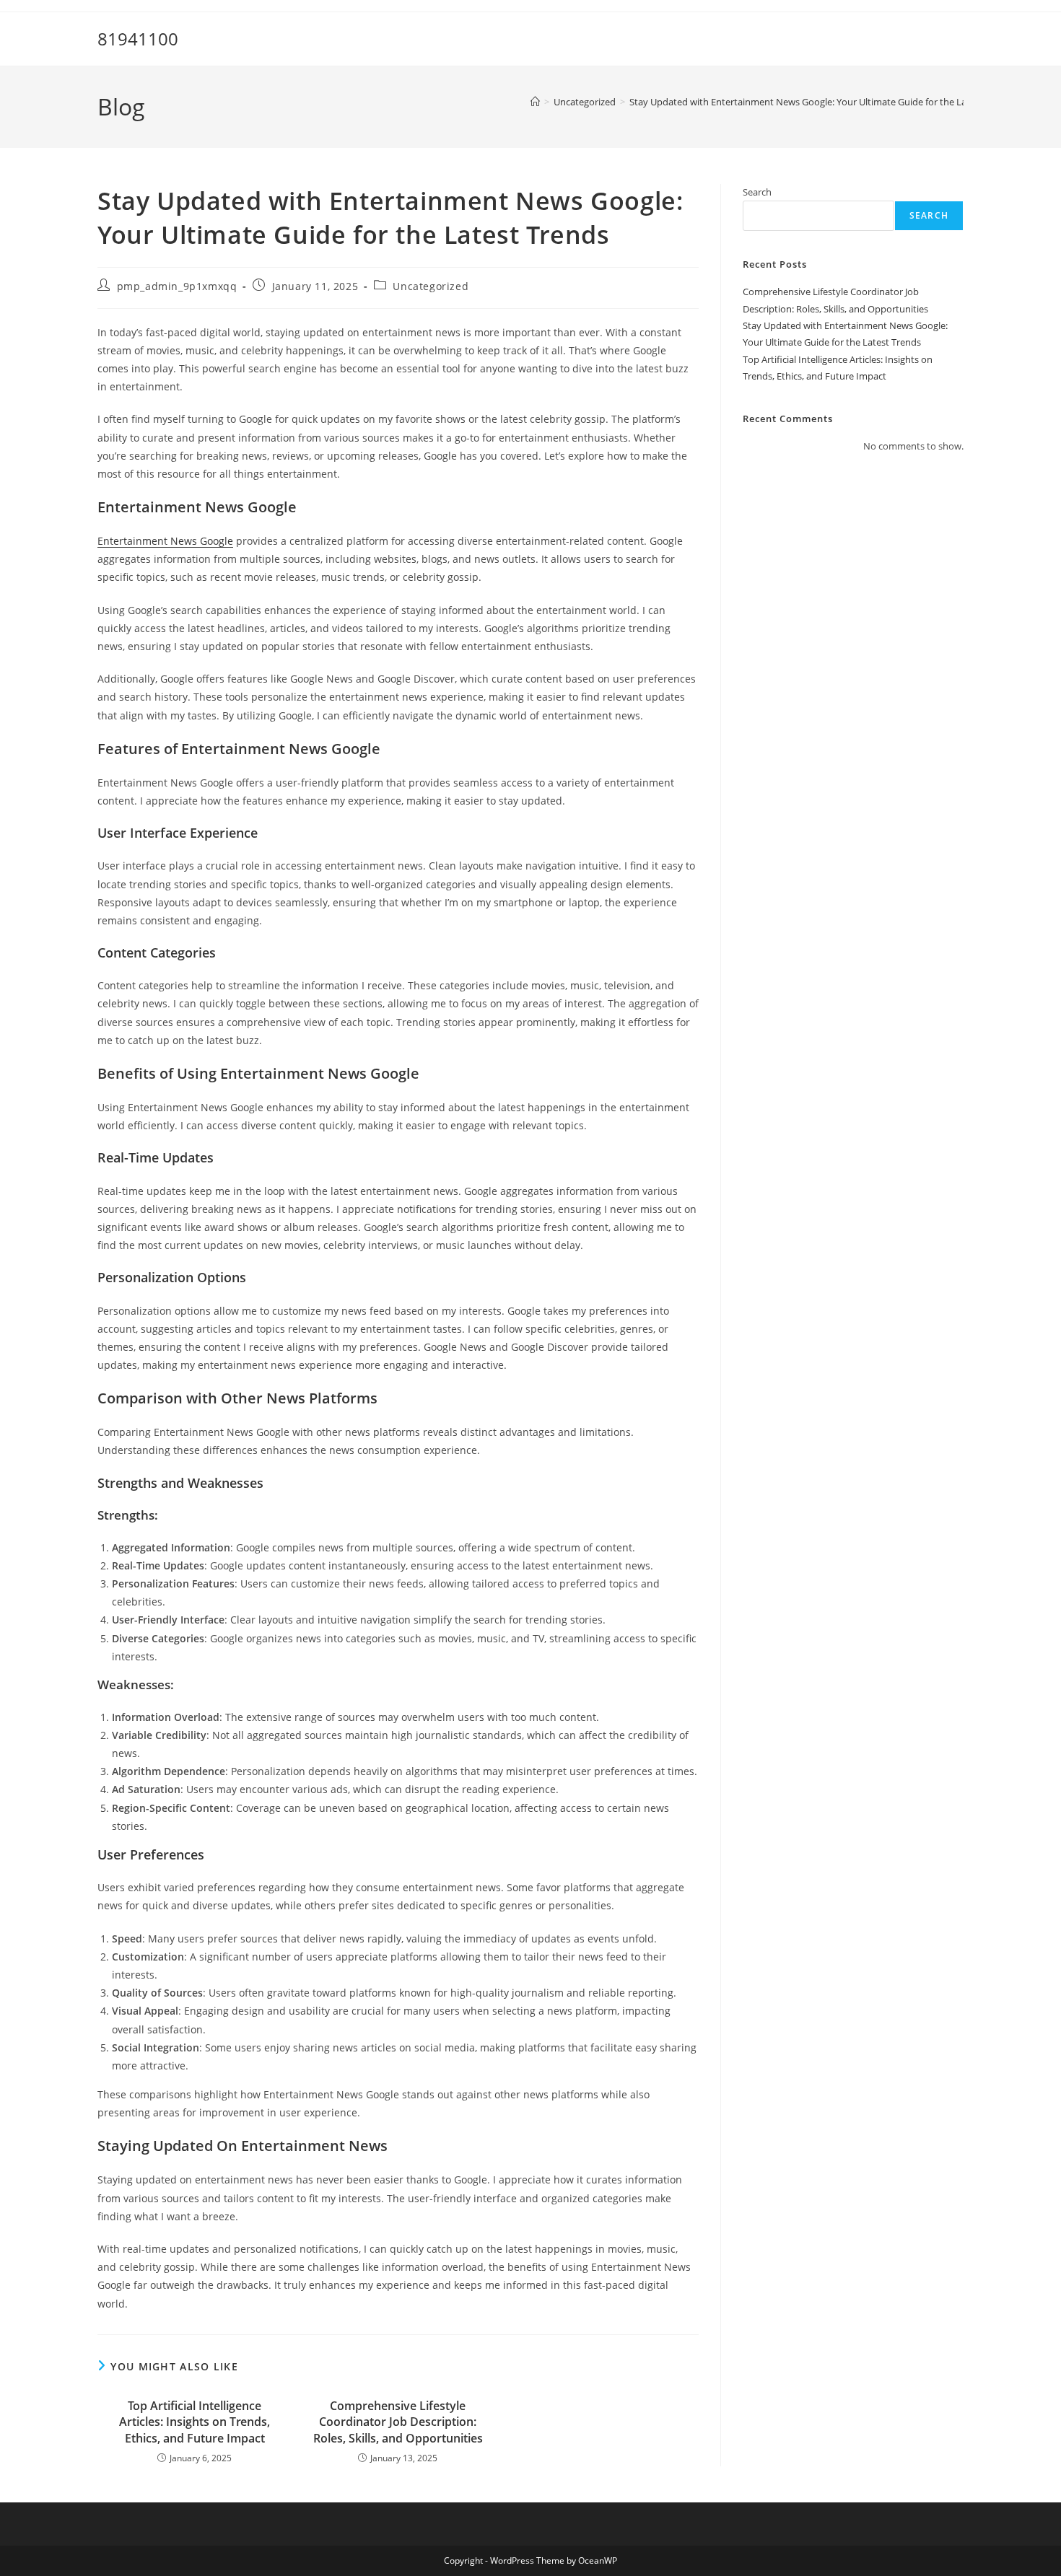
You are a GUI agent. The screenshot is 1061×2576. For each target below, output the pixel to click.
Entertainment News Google (165, 541)
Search (757, 192)
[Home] (535, 102)
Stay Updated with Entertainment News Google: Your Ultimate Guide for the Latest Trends (822, 102)
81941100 (138, 39)
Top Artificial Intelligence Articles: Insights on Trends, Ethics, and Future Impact (195, 2422)
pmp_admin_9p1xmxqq (177, 286)
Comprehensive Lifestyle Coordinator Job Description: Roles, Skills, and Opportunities (398, 2422)
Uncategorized (431, 286)
